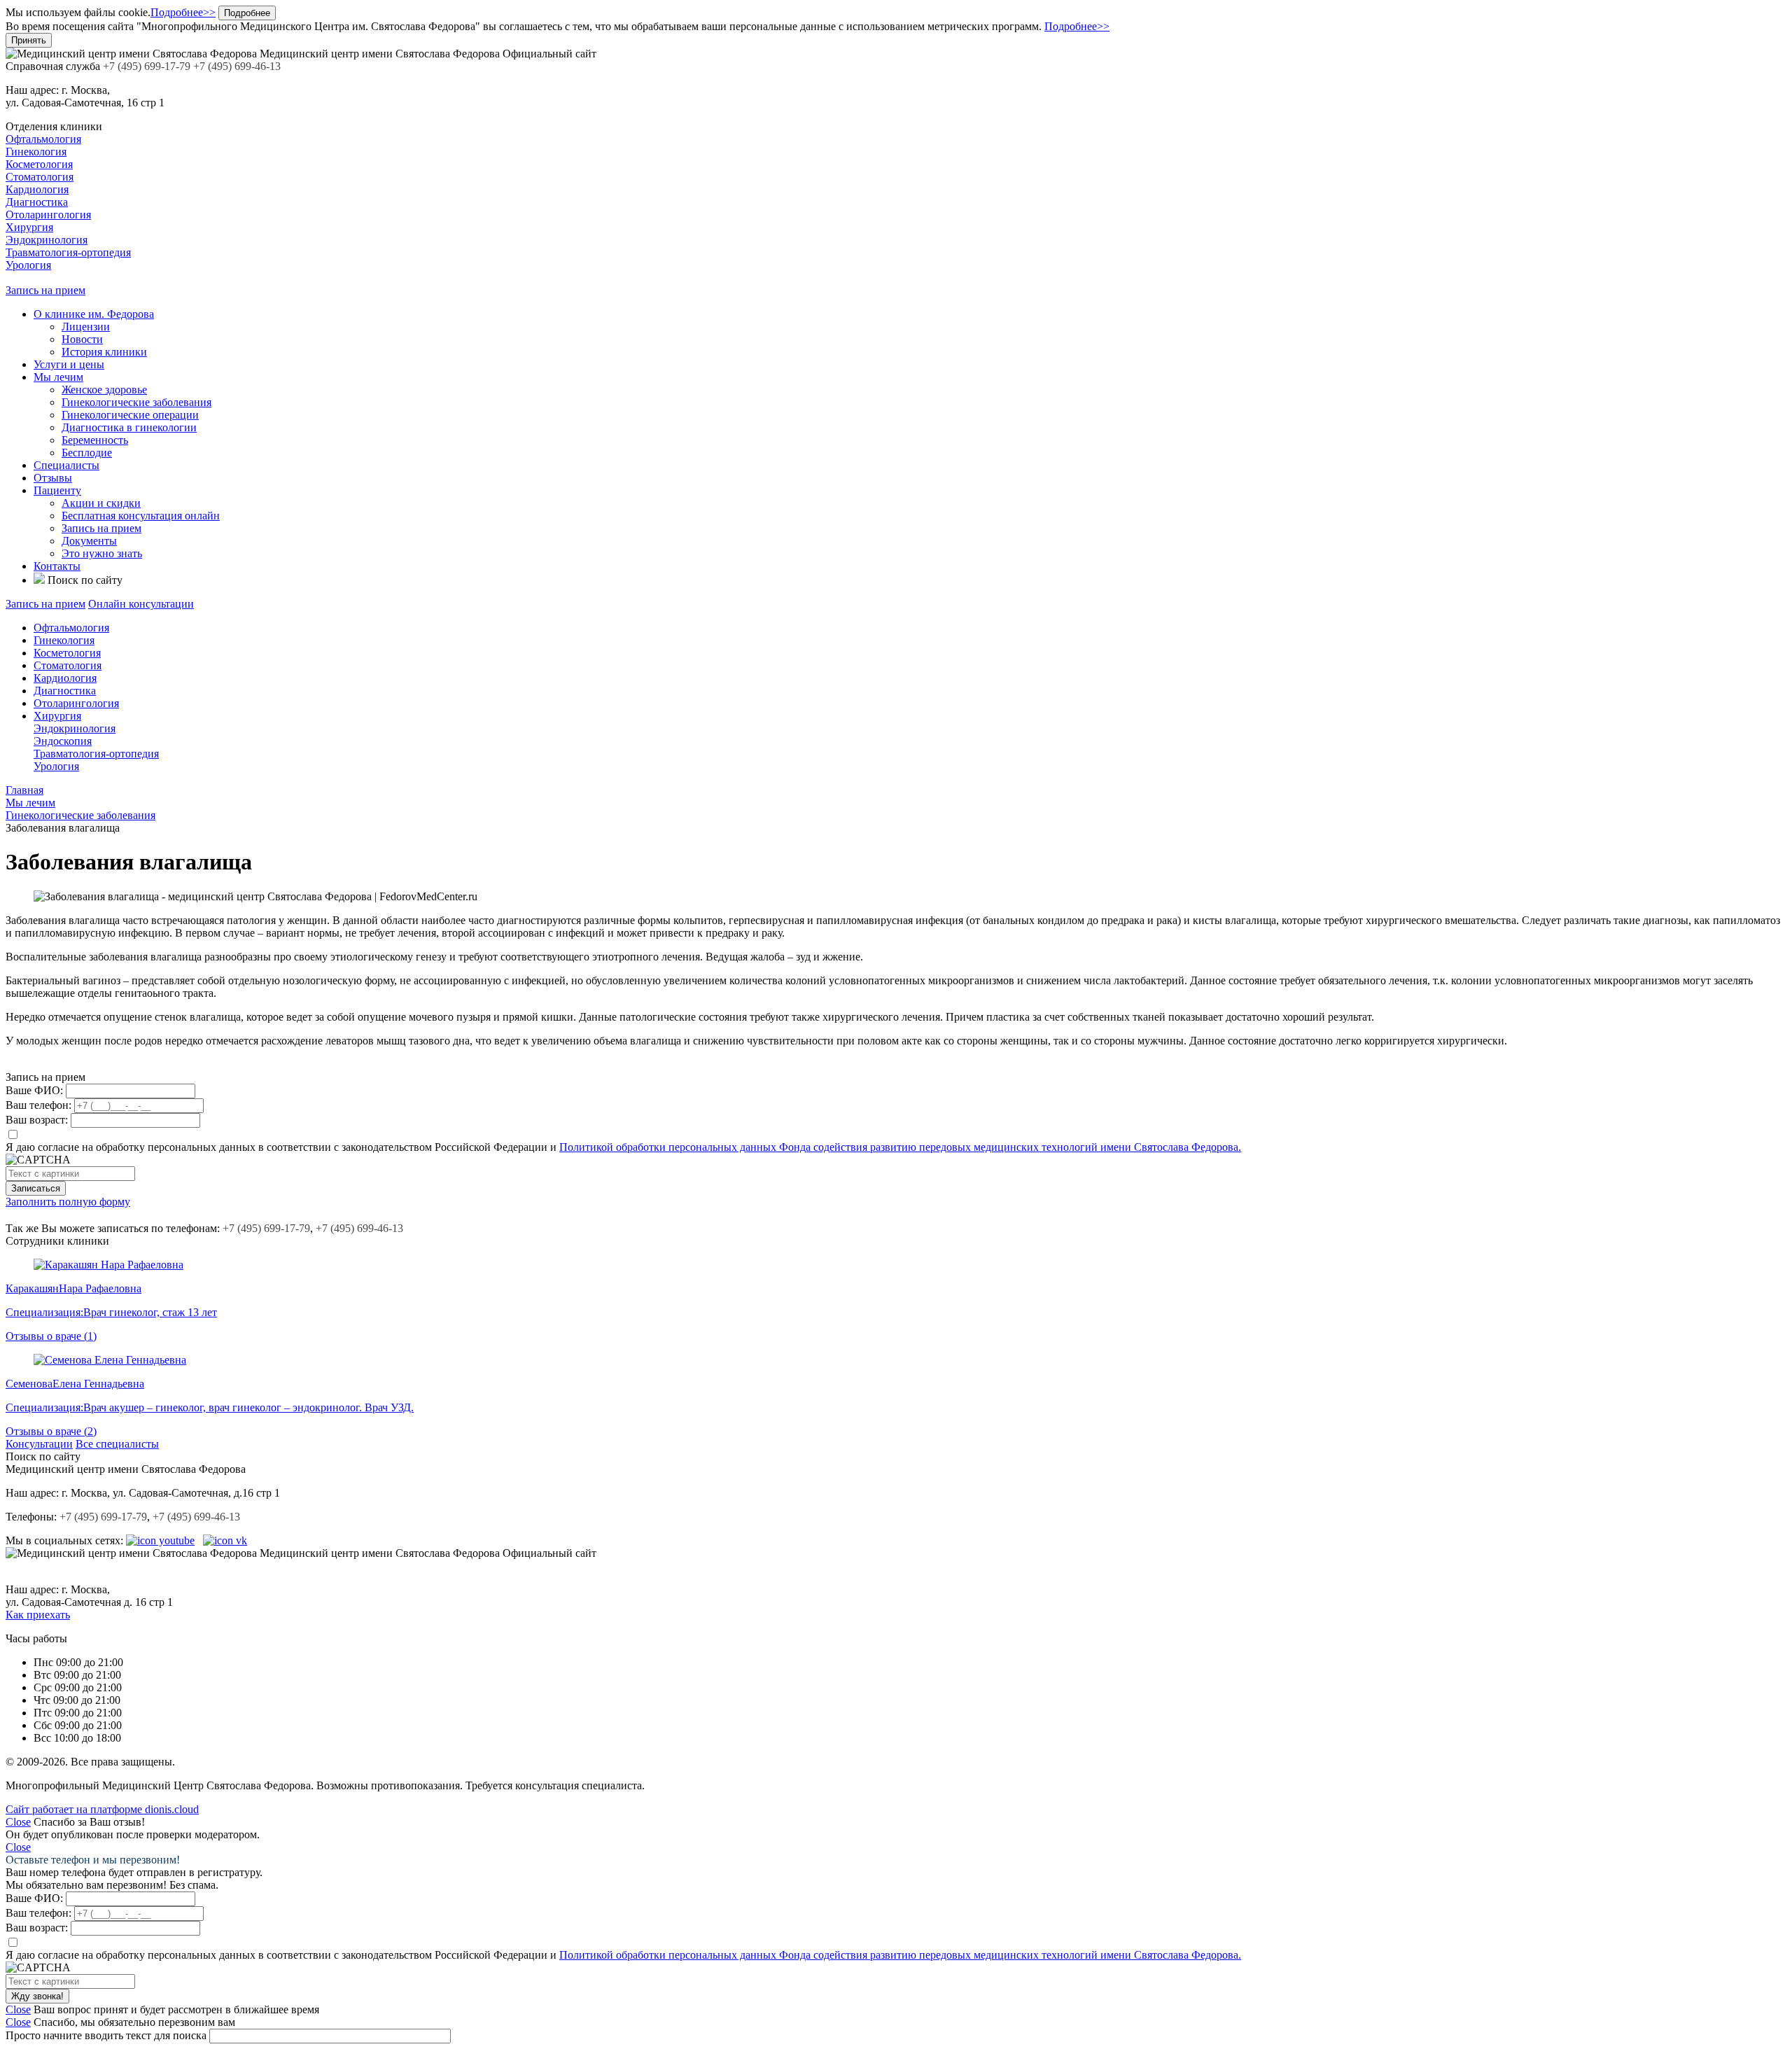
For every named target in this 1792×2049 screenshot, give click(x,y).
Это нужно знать (102, 553)
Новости (82, 339)
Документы (89, 541)
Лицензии (86, 327)
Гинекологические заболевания (136, 402)
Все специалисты (117, 1444)
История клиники (104, 352)
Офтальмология (43, 139)
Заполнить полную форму (68, 1202)
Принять (29, 40)
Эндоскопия (63, 741)
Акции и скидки (101, 503)
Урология (28, 265)
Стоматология (40, 177)
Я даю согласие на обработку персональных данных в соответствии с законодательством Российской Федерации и (623, 1147)
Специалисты (66, 465)
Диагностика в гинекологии (129, 427)
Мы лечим (58, 377)
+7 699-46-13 (359, 1228)
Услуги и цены (69, 364)
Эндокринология (47, 240)
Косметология (39, 164)
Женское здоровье (104, 390)
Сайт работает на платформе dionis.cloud (102, 1809)
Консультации (39, 1444)
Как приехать (38, 1615)
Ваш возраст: (37, 1120)
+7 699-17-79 (266, 1228)
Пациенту (57, 490)
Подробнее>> (183, 12)
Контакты (57, 566)
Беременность (95, 440)
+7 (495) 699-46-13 (196, 1517)
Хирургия (29, 227)
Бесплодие (87, 453)
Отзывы (53, 478)
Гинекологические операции (130, 415)
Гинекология (36, 152)
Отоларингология (48, 215)
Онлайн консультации (141, 604)
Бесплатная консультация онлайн (141, 516)
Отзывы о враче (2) (51, 1431)
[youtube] (160, 1540)
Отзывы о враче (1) (51, 1336)
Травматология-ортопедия (68, 252)
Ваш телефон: (38, 1105)
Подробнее (247, 13)
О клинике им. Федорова (94, 314)
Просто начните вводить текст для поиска (106, 2035)
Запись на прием (45, 290)
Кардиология (37, 189)
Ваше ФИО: (34, 1090)
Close (18, 1822)
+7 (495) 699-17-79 (103, 1517)
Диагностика (37, 202)
